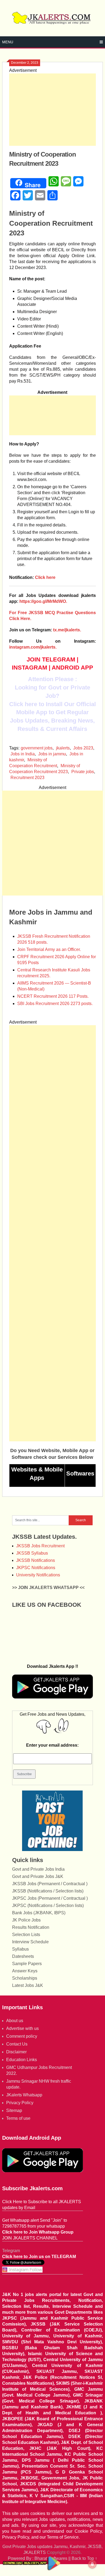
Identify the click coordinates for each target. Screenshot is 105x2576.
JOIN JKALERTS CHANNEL (30, 2238)
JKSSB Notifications (36, 1560)
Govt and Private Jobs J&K (38, 1876)
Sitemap (14, 2110)
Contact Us (17, 2044)
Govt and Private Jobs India (38, 1869)
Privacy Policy (20, 2103)
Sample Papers (27, 1964)
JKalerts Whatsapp (24, 2095)
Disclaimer (16, 2052)
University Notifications (38, 1575)
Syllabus (20, 1949)
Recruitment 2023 (27, 778)
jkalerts (63, 748)
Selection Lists (26, 1935)
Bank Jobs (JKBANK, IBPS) (39, 1913)
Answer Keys (25, 1971)
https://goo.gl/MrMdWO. (43, 601)
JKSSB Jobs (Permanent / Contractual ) (50, 1884)
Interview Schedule (30, 1942)
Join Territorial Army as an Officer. (49, 949)
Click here (45, 577)
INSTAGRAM (29, 668)
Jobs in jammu (52, 754)
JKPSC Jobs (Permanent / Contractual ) (50, 1898)
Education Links (22, 2060)
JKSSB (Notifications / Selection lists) (48, 1891)
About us (15, 2021)
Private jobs (83, 772)
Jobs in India (23, 754)
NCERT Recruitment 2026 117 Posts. (53, 996)
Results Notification (31, 1927)
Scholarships (25, 1978)
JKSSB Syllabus (32, 1553)
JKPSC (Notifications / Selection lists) (48, 1906)
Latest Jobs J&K (28, 1985)
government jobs (37, 748)
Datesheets (23, 1956)
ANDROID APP (72, 668)
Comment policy (22, 2036)
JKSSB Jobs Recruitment (40, 1546)
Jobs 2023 (83, 748)
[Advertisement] (52, 110)
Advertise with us (22, 2028)
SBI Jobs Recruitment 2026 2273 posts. (55, 1004)
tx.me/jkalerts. (67, 630)
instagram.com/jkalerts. (33, 647)
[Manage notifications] (92, 2564)
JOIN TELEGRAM (51, 659)
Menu (8, 42)
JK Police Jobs (26, 1920)
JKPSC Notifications (36, 1568)
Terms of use (18, 2118)
